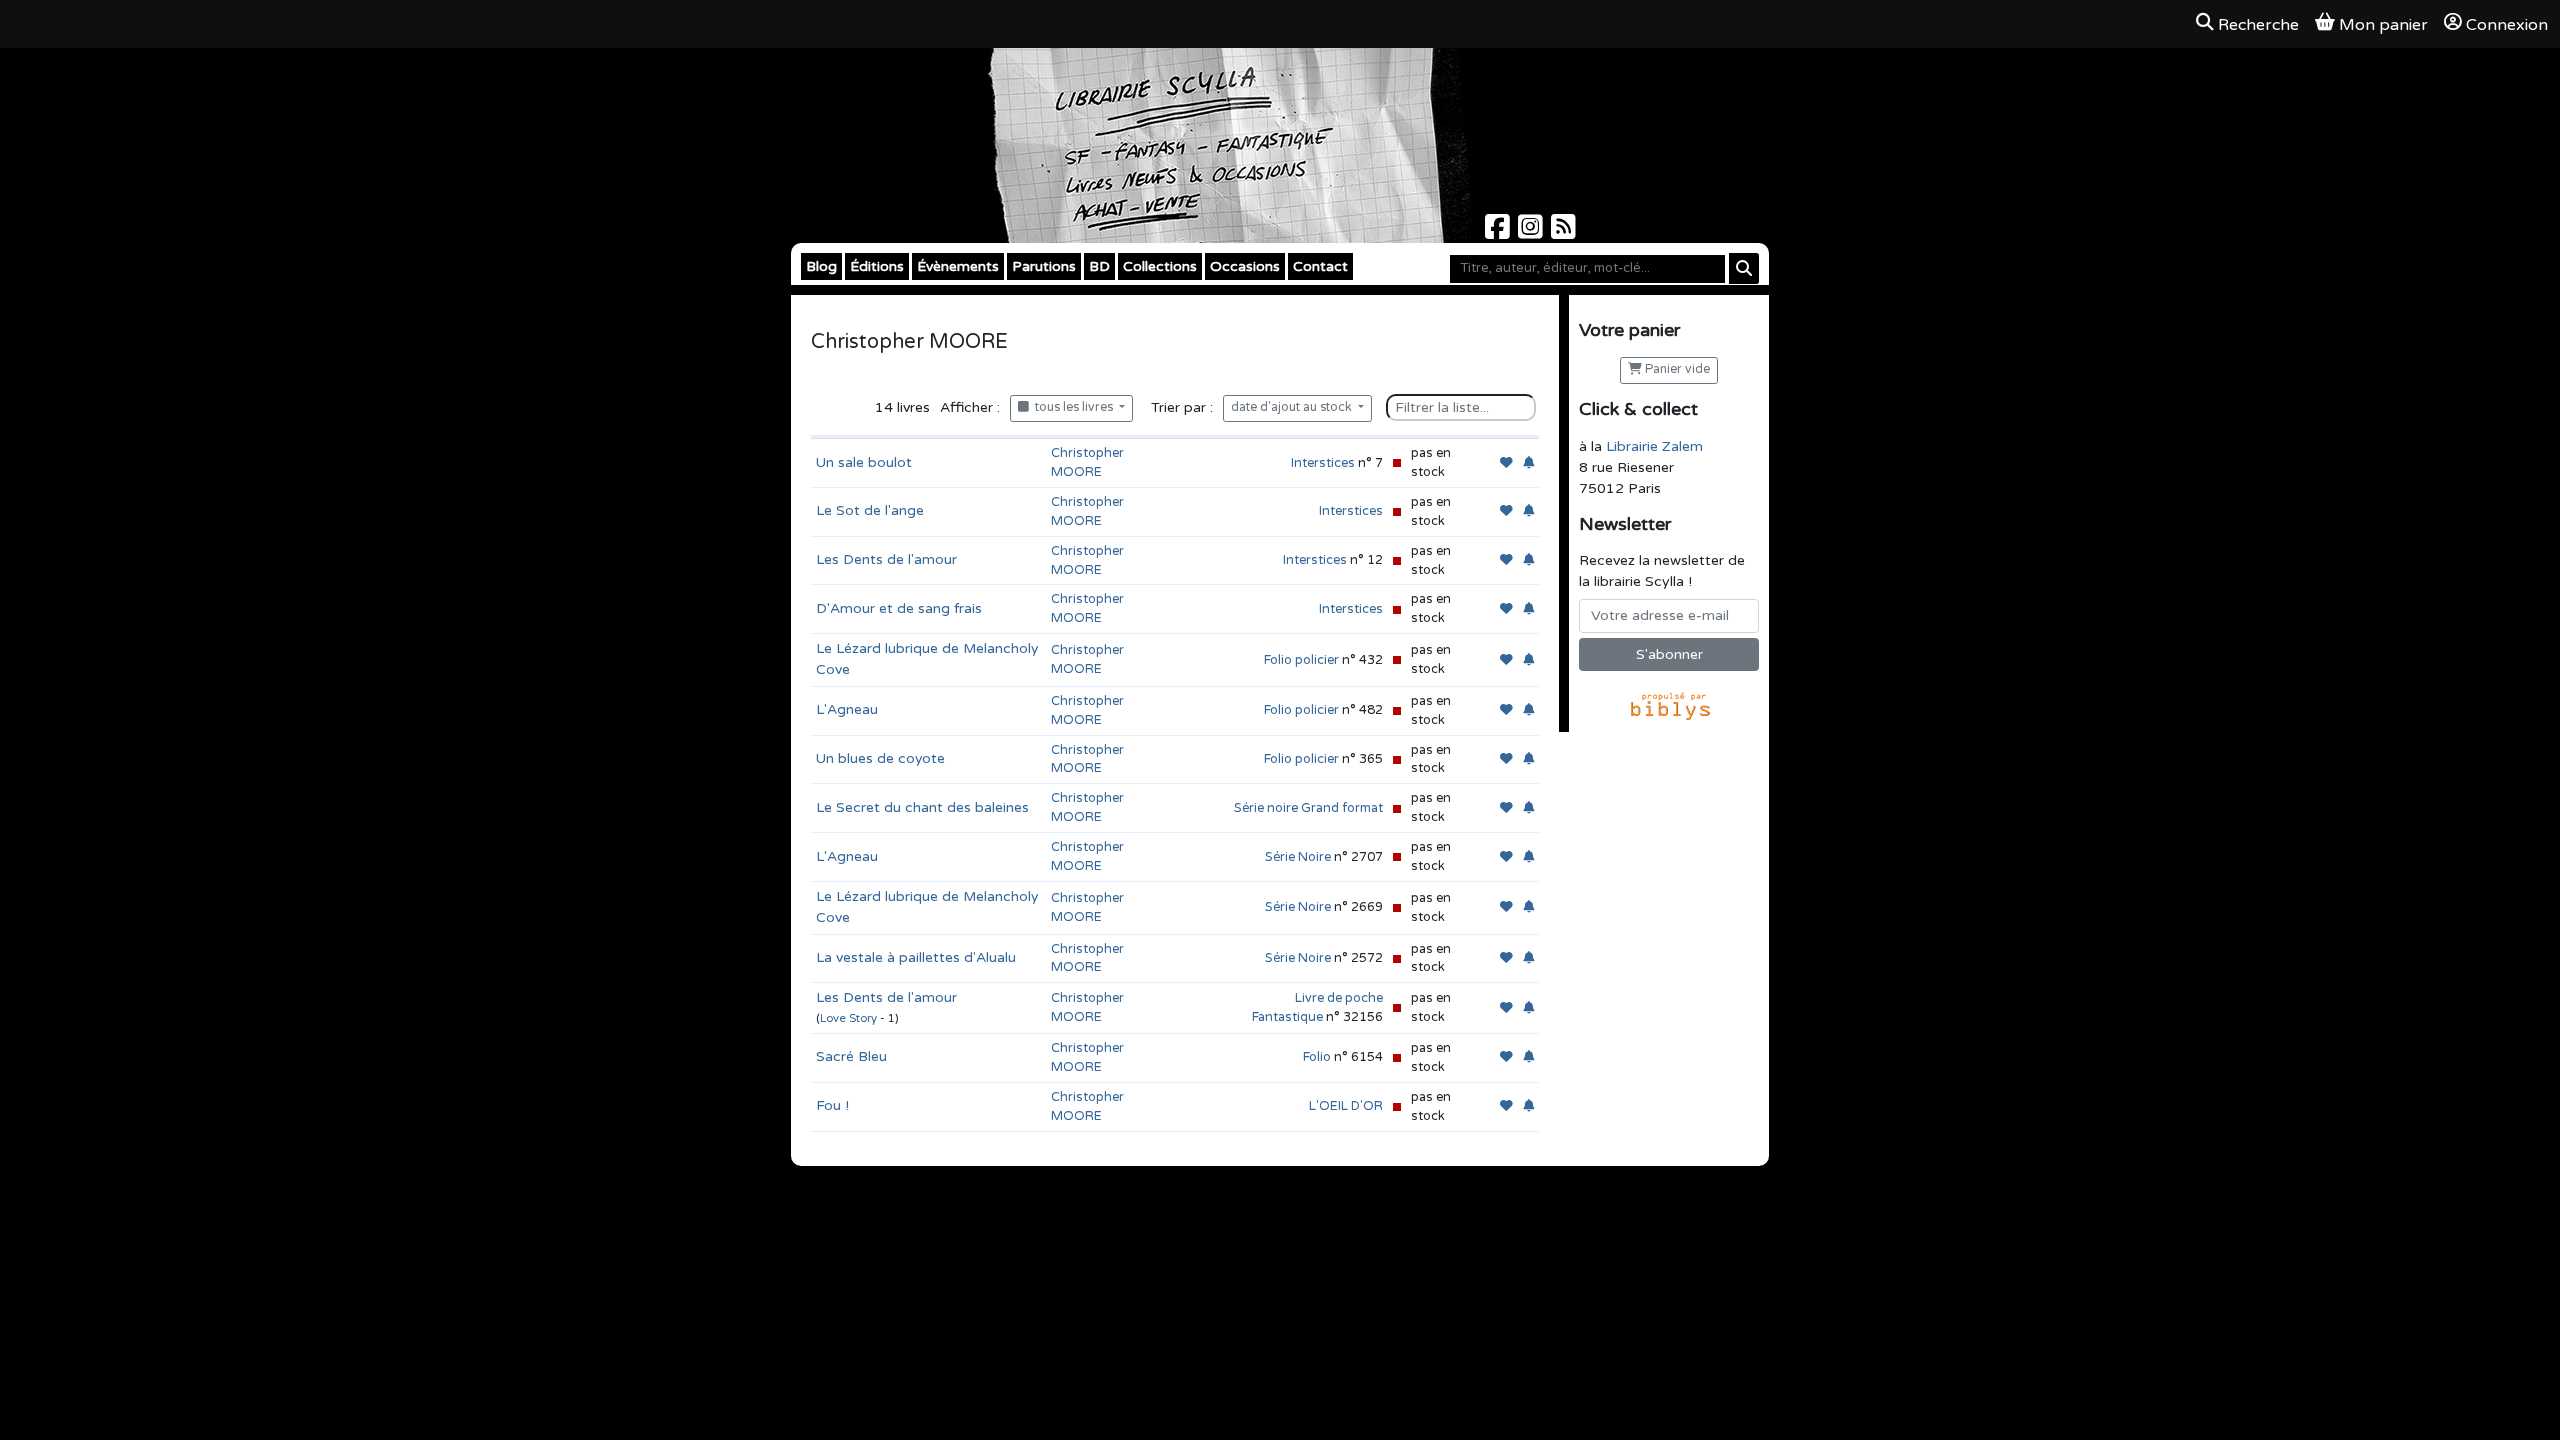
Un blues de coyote (880, 758)
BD (1099, 266)
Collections (1160, 266)
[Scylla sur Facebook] (1499, 232)
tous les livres (1072, 407)
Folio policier (1301, 660)
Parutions (1044, 266)
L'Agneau (847, 709)
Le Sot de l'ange (870, 510)
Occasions (1245, 266)
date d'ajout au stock (1293, 407)
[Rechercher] (1744, 268)
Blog (821, 266)
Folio (1317, 1057)
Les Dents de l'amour (886, 559)
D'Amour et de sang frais (899, 608)
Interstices (1323, 463)
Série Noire (1298, 857)
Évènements (958, 266)
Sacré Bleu (851, 1056)
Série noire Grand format (1308, 808)
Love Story (848, 1018)
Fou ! (832, 1105)
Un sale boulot (864, 462)
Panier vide (1676, 369)
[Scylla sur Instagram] (1532, 232)
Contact (1320, 266)
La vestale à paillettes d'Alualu (916, 957)
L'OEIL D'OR (1346, 1106)
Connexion (2507, 25)
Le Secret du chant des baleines (922, 807)
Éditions (877, 266)
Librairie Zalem (1654, 446)
